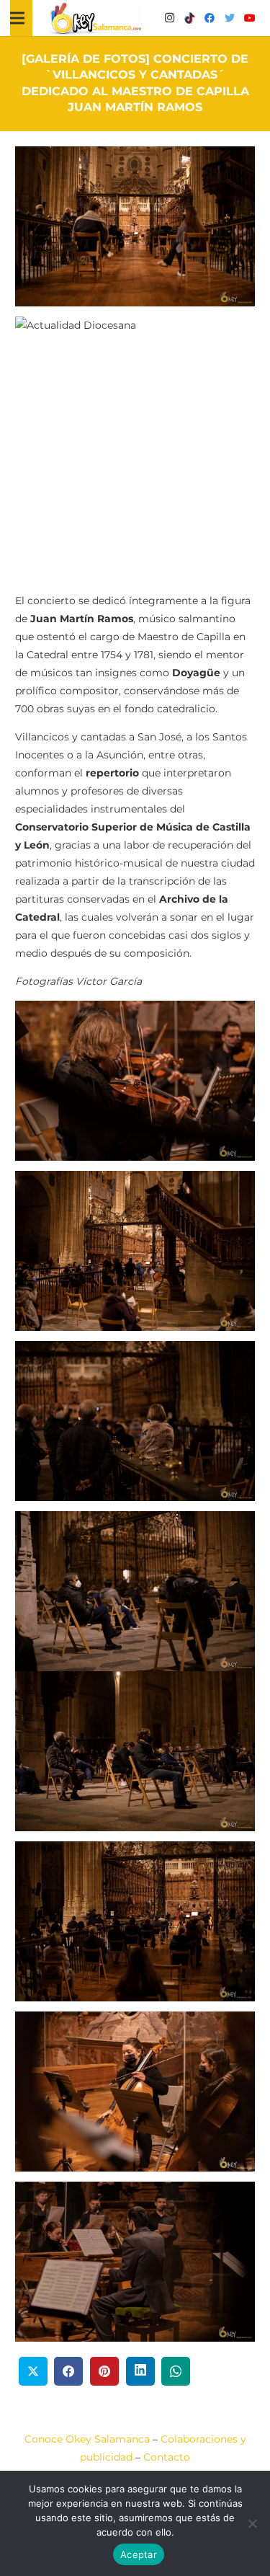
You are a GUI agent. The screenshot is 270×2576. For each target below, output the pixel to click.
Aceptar (139, 2554)
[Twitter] (230, 18)
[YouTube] (250, 18)
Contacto (167, 2457)
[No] (252, 2523)
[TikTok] (189, 18)
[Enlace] (96, 18)
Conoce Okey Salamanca (87, 2439)
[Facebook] (210, 18)
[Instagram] (169, 18)
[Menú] (17, 18)
